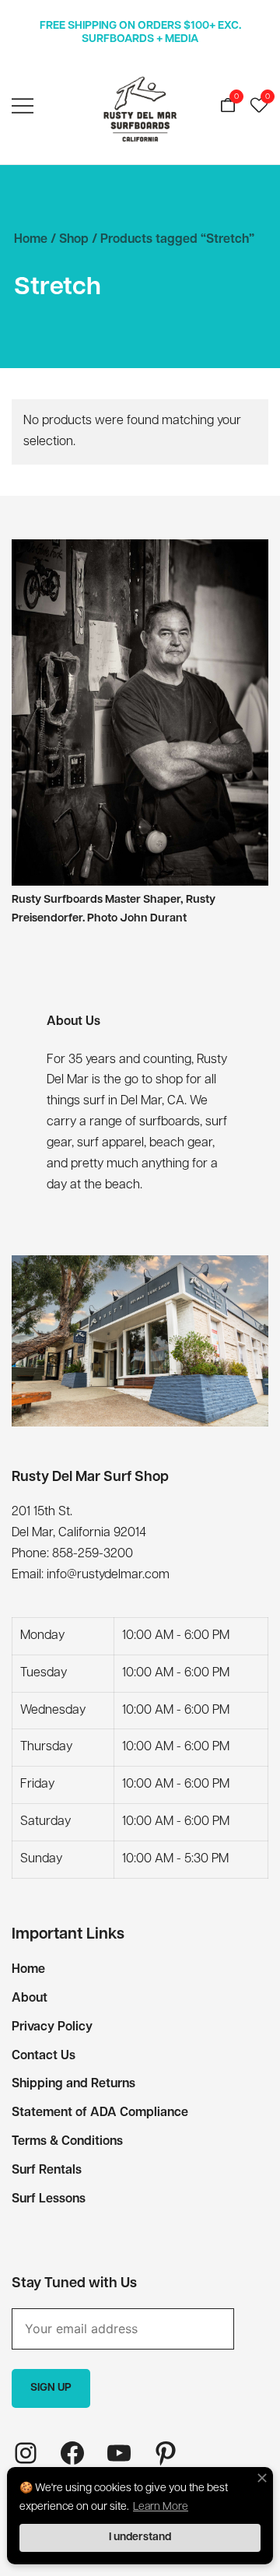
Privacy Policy (52, 2027)
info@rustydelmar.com (108, 1575)
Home (31, 240)
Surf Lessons (49, 2199)
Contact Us (44, 2056)
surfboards (170, 1122)
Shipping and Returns (73, 2084)
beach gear (181, 1143)
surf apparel (110, 1143)
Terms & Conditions (67, 2142)
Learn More (161, 2507)
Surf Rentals (47, 2171)
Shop (74, 240)
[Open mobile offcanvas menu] (23, 107)
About (30, 1999)
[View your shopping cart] (228, 107)
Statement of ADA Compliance (100, 2113)
